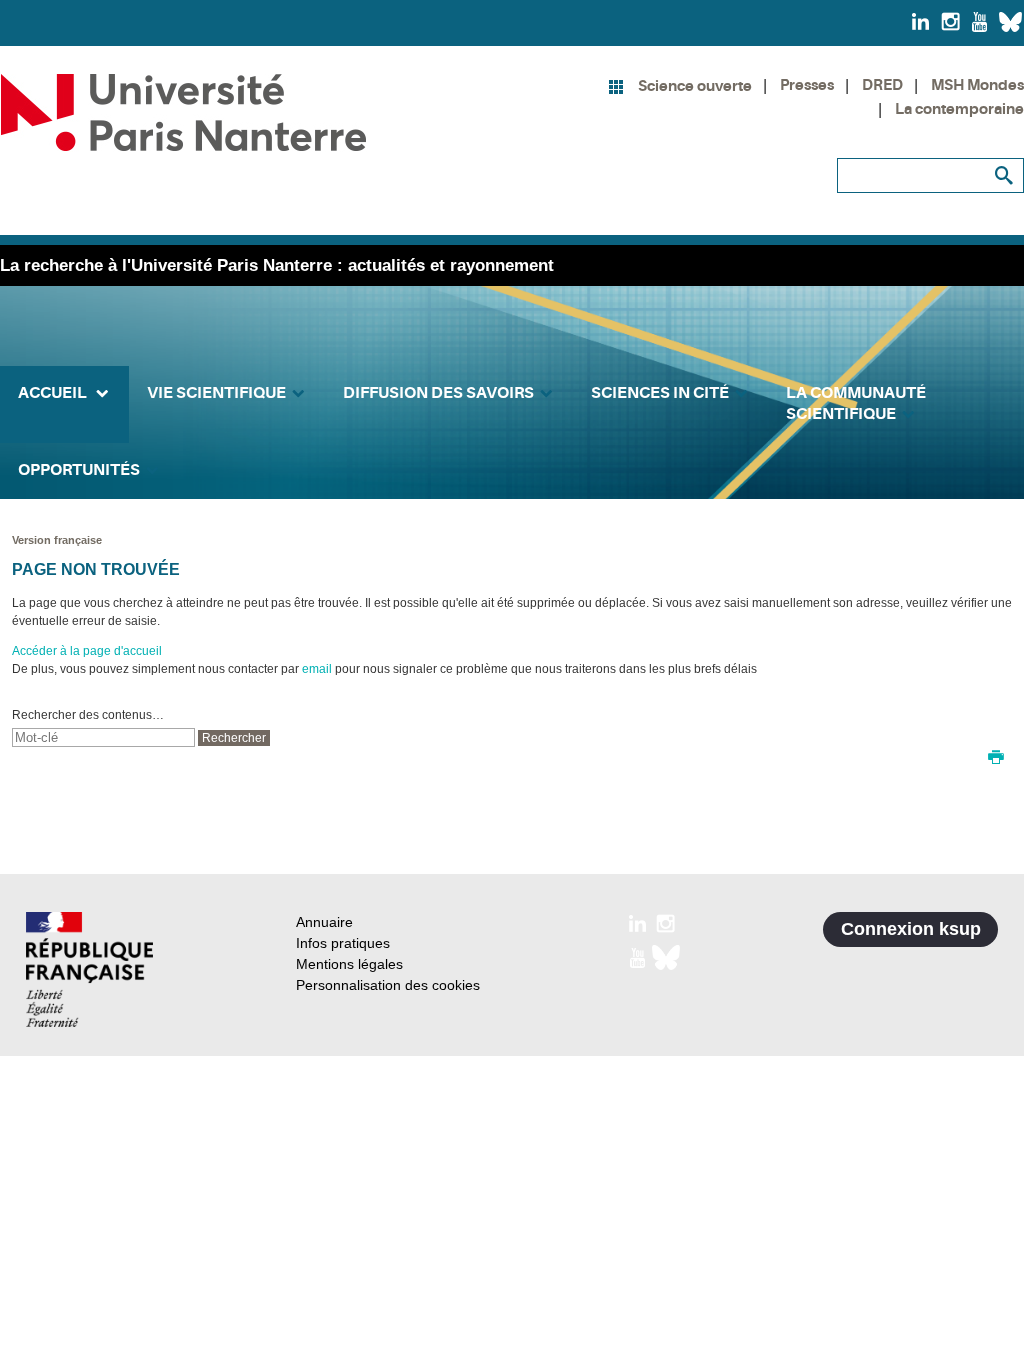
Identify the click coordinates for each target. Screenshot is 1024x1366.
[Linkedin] (920, 21)
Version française (57, 540)
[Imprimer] (996, 759)
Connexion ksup (911, 929)
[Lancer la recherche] (1004, 176)
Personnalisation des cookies (388, 985)
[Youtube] (979, 21)
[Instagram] (950, 21)
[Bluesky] (1010, 21)
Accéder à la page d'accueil (87, 651)
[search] (103, 737)
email (317, 669)
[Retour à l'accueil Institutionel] (89, 969)
